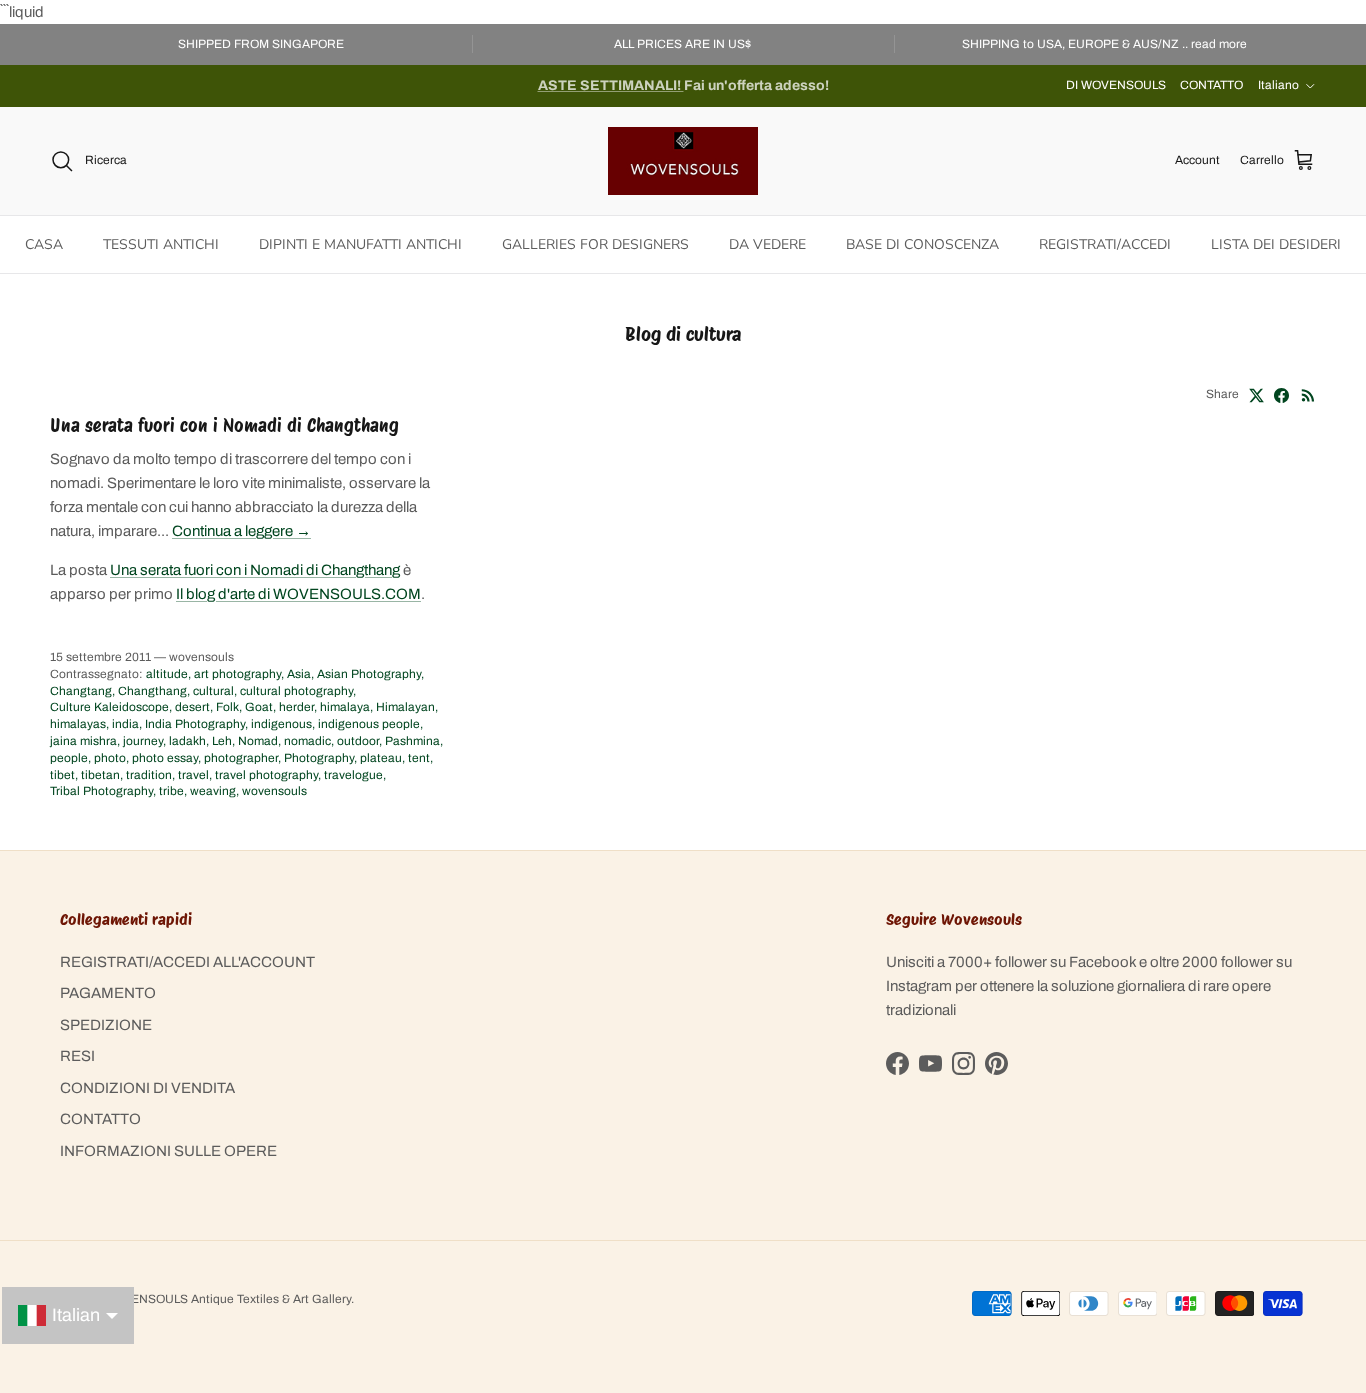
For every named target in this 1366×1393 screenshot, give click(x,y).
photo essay (165, 758)
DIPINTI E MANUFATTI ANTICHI (360, 244)
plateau (381, 758)
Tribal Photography (101, 791)
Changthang (152, 691)
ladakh (187, 741)
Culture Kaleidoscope (109, 707)
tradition (149, 775)
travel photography (266, 775)
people (69, 758)
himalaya (345, 707)
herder (296, 707)
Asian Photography (369, 674)
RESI (77, 1056)
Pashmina (412, 741)
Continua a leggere (241, 531)
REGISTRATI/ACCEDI (1105, 244)
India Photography (195, 724)
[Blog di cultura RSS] (1308, 395)
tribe (171, 791)
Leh (222, 741)
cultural (213, 691)
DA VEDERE (767, 244)
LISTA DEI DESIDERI (1276, 244)
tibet (62, 775)
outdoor (358, 741)
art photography (237, 674)
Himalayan (405, 707)
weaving (213, 791)
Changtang (81, 691)
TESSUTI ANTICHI (161, 244)
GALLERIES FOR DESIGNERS (595, 244)
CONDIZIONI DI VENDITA (147, 1088)
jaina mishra (83, 741)
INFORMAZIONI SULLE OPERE (168, 1151)
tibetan (100, 775)
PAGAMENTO (108, 993)
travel (193, 775)
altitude (167, 674)
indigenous (281, 724)
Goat (259, 707)
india (125, 724)
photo (110, 758)
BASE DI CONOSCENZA (922, 244)
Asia (299, 674)
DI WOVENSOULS (1116, 85)
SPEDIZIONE (106, 1025)
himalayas (78, 724)
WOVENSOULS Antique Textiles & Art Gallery (227, 1299)
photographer (241, 758)
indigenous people (369, 724)
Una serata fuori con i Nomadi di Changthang (224, 425)
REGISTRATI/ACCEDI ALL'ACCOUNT (187, 962)
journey (143, 741)
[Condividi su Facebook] (1281, 395)
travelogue (353, 775)
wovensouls (274, 791)
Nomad (258, 741)
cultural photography (296, 691)
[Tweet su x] (1256, 395)
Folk (227, 707)
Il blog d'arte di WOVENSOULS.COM (298, 594)
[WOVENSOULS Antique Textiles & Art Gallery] (683, 161)
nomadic (307, 741)
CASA (44, 244)
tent (419, 758)
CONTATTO (1211, 85)
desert (192, 707)
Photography (319, 758)
